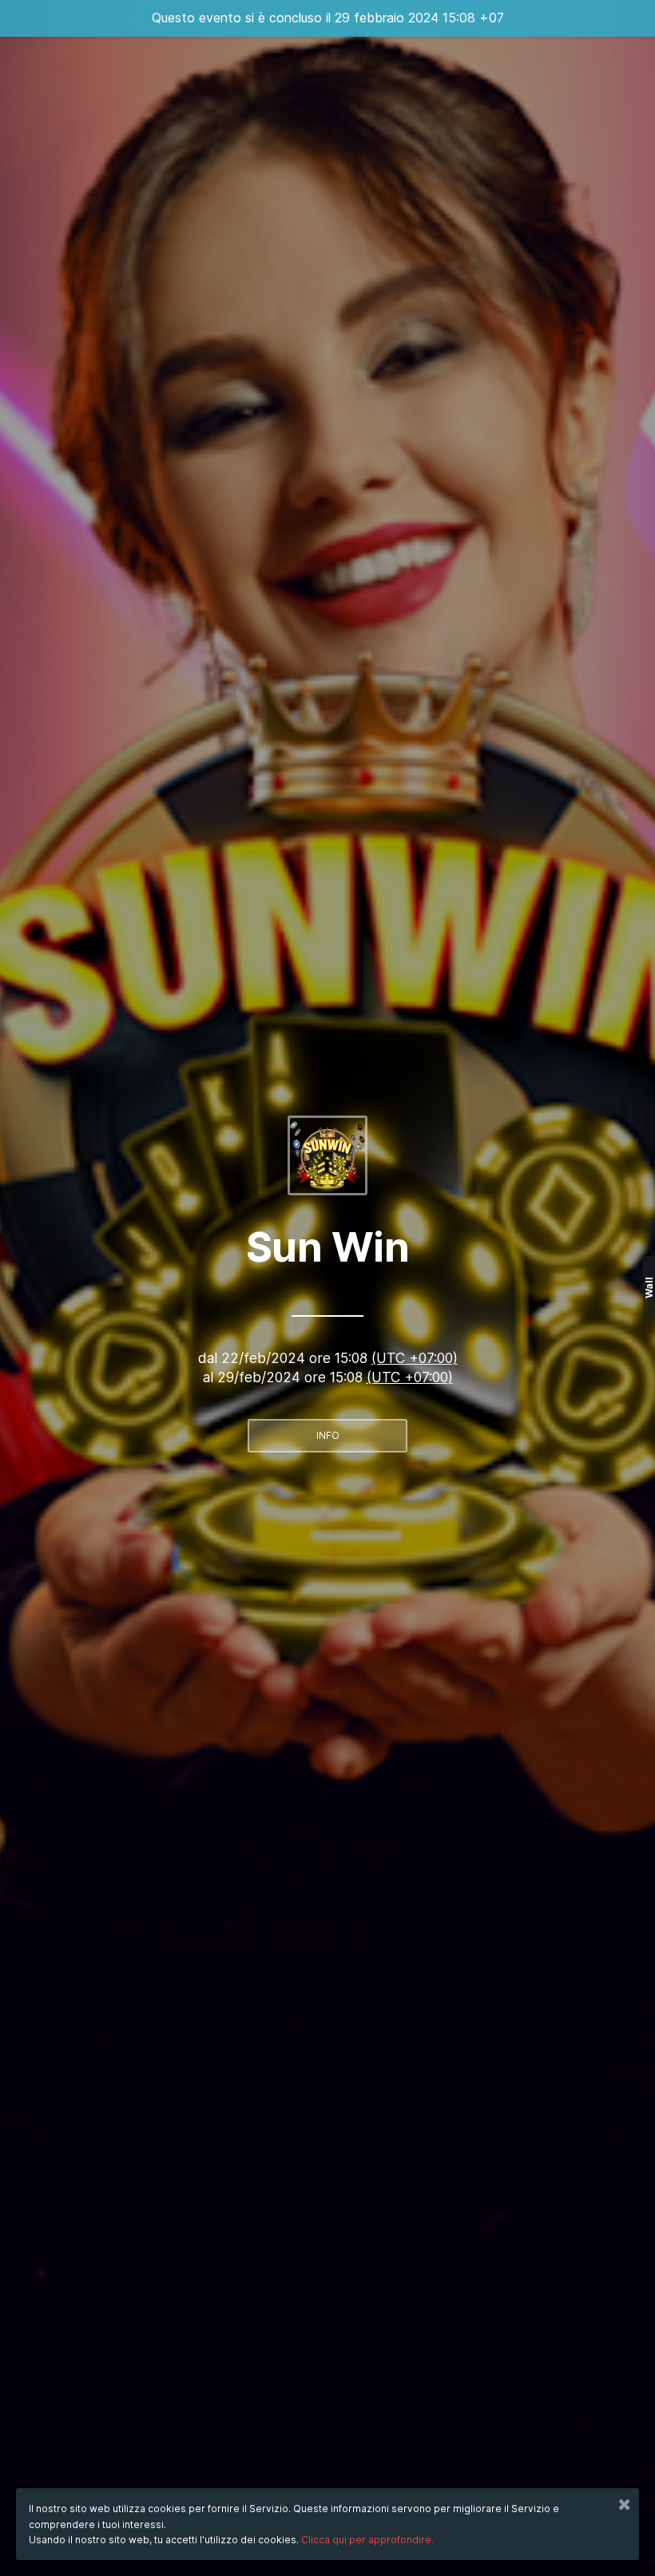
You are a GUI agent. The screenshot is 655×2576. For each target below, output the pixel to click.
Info (328, 1435)
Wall (649, 1288)
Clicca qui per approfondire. (367, 2540)
